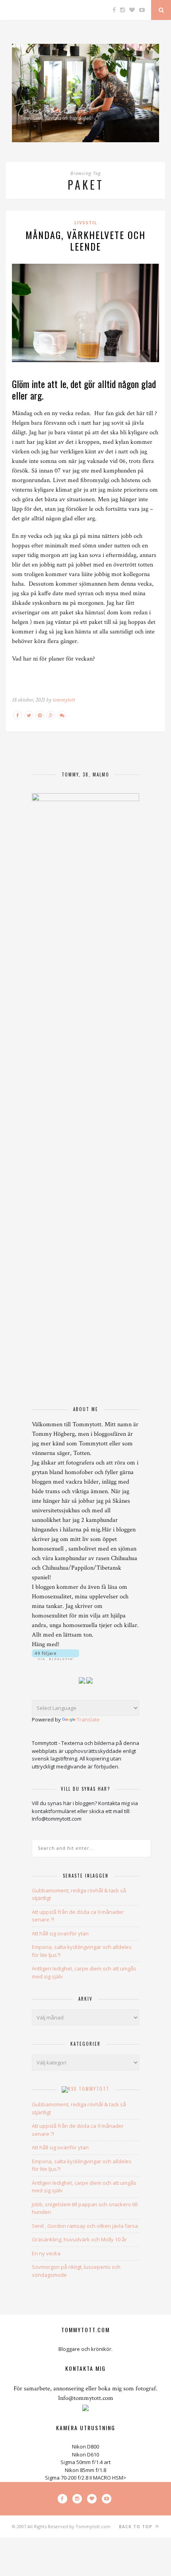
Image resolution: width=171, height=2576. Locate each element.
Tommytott (94, 2089)
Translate (88, 1719)
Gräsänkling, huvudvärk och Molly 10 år (79, 2239)
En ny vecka (46, 2253)
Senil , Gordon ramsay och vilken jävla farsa (85, 2226)
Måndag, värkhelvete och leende (85, 240)
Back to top (136, 2527)
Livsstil (86, 223)
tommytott (64, 700)
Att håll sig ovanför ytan (60, 1933)
